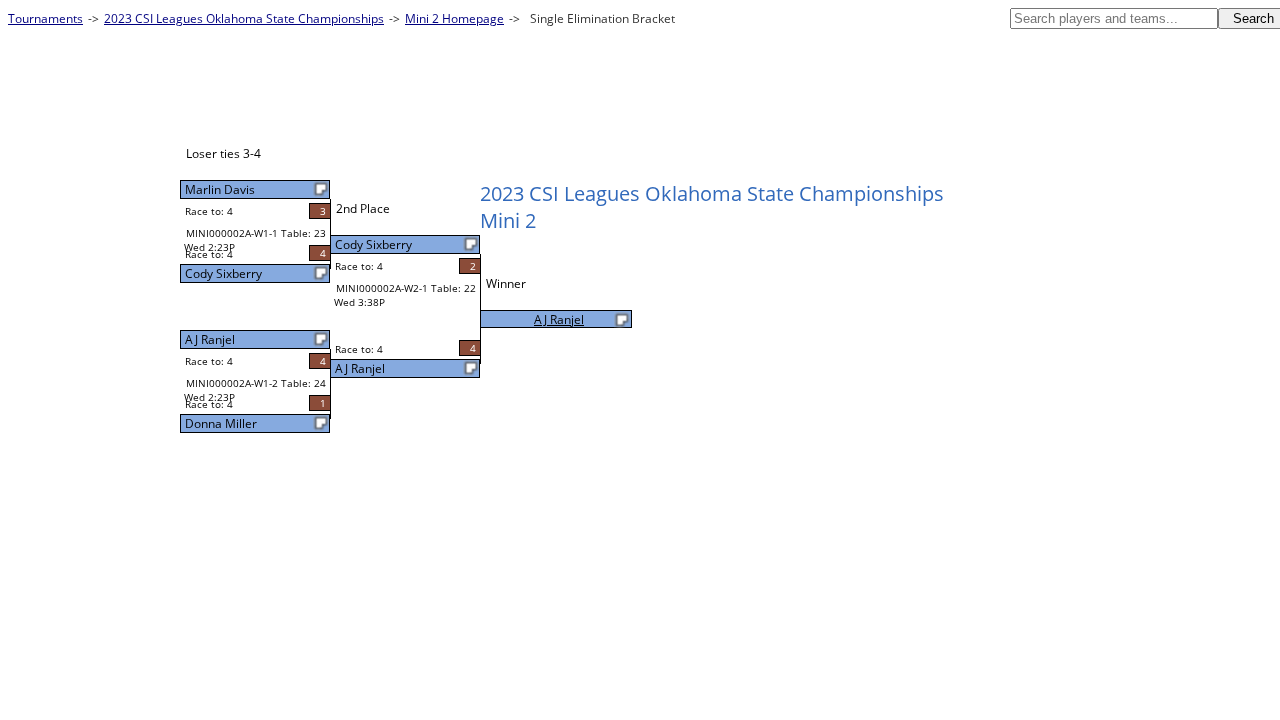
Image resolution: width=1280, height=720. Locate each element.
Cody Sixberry (223, 273)
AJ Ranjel (210, 339)
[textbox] (1114, 18)
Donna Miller (221, 423)
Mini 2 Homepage (454, 18)
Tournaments (45, 18)
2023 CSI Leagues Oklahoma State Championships (244, 18)
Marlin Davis (220, 189)
